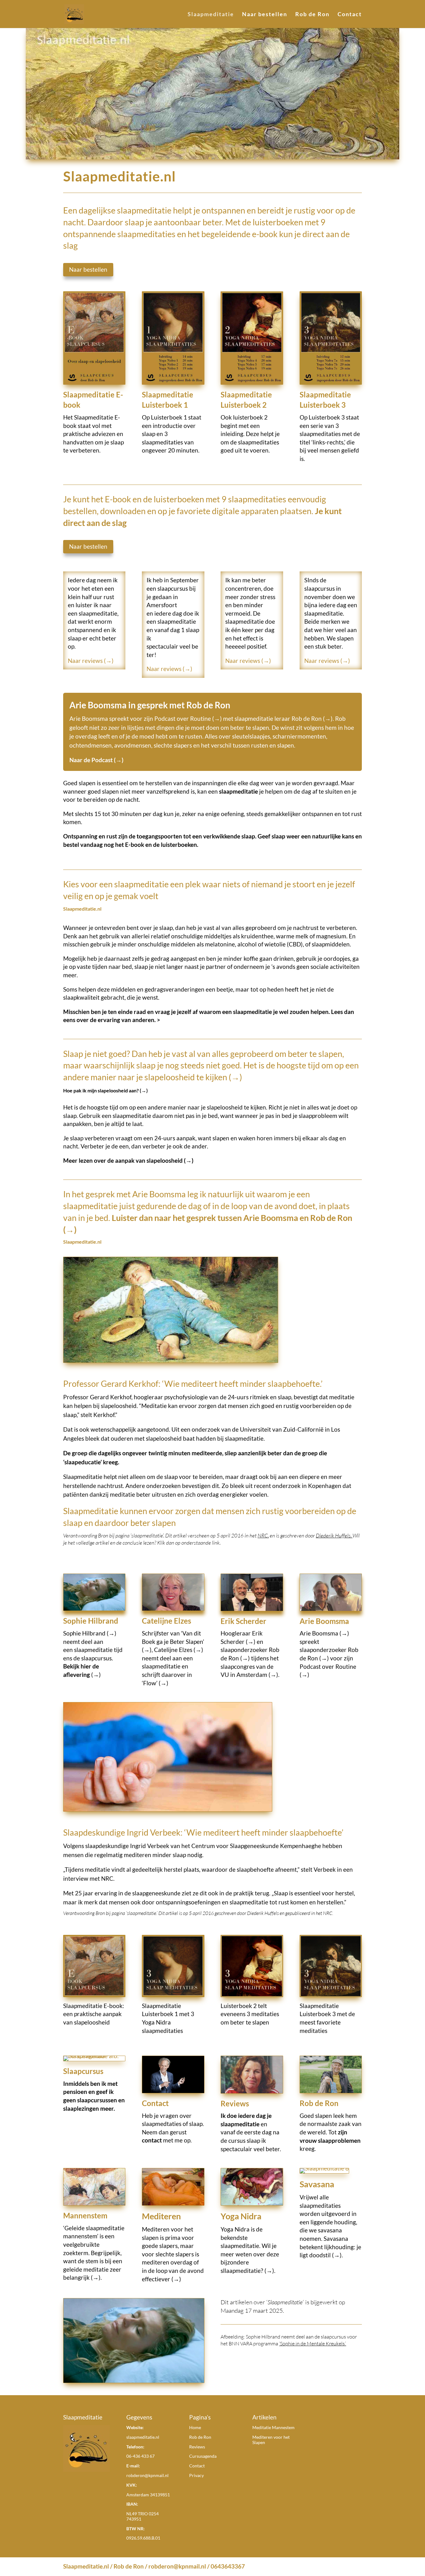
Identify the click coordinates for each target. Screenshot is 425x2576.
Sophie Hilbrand (91, 1621)
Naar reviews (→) (91, 661)
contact (152, 2140)
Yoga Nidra (241, 2216)
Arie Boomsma (324, 1621)
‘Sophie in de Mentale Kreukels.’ (313, 2344)
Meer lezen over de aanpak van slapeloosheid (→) (128, 1160)
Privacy (196, 2475)
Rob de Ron (312, 15)
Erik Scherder (243, 1621)
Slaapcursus (83, 2071)
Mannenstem (85, 2215)
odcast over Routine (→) (190, 718)
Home (195, 2427)
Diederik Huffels (333, 1535)
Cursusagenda (203, 2456)
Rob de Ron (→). (313, 718)
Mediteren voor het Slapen (271, 2440)
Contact (350, 15)
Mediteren (161, 2216)
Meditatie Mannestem (273, 2427)
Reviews (235, 2103)
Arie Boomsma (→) (324, 1633)
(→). (96, 2277)
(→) (95, 1675)
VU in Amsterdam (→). (250, 1675)
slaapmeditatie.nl (143, 2437)
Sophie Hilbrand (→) (90, 1633)
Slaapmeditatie (211, 15)
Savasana (317, 2184)
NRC (328, 1913)
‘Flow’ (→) (155, 1683)
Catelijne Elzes (166, 1621)
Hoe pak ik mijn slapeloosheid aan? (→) (105, 1090)
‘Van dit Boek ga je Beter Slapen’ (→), (173, 1641)
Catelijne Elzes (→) (179, 1650)
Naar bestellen (265, 15)
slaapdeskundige (107, 1846)
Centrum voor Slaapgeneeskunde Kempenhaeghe (256, 1846)
